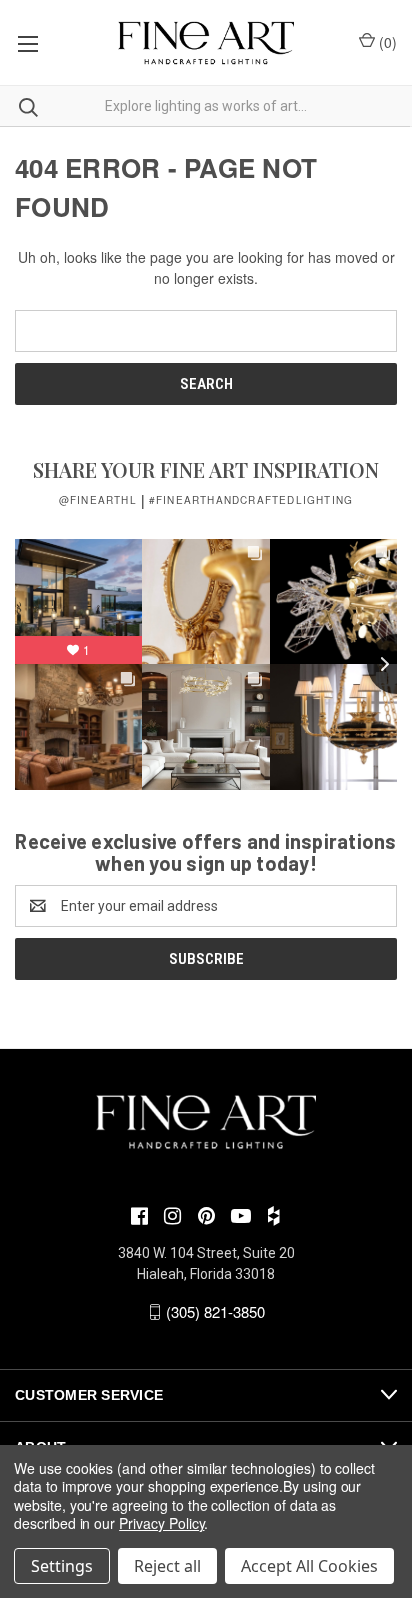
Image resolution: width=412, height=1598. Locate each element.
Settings (62, 1566)
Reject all (167, 1566)
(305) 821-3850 (215, 1311)
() (386, 42)
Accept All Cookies (309, 1566)
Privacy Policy (161, 1523)
